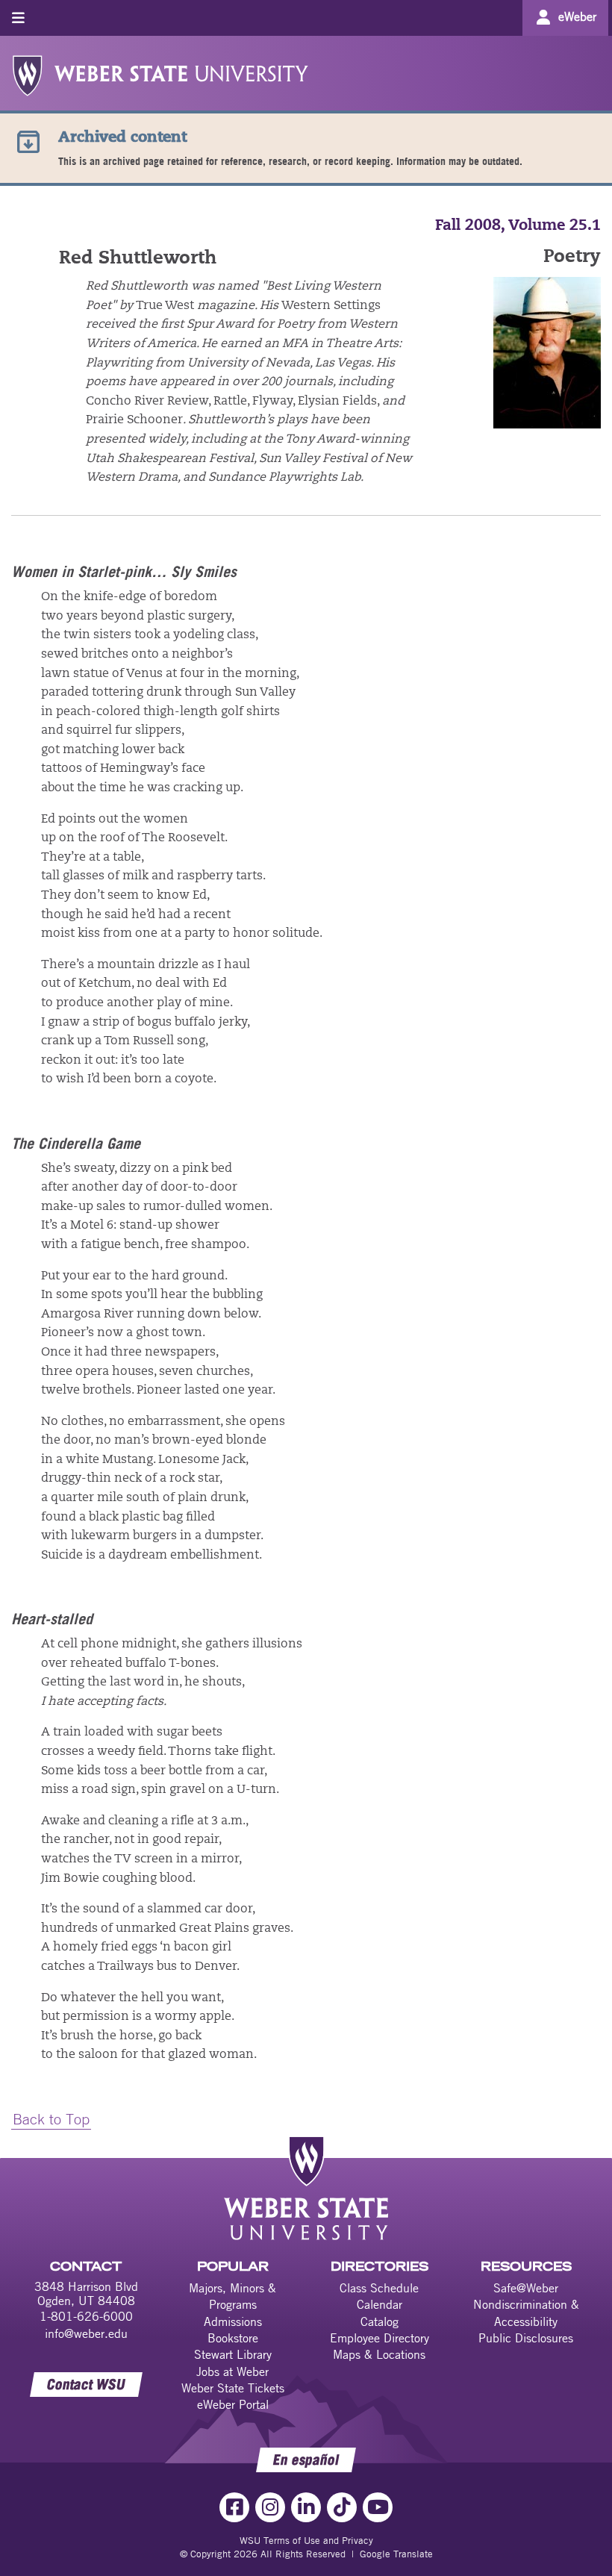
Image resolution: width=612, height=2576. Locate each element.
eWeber (577, 16)
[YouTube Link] (378, 2507)
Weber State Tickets (233, 2388)
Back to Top (51, 2119)
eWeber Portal (233, 2404)
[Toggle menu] (18, 18)
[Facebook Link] (234, 2507)
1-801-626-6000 (86, 2316)
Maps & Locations (379, 2354)
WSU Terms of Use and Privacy (306, 2540)
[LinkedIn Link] (306, 2507)
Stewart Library (233, 2354)
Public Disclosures (526, 2338)
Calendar (380, 2304)
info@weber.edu (86, 2333)
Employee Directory (380, 2338)
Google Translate (396, 2554)
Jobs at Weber (232, 2371)
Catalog (380, 2321)
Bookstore (233, 2338)
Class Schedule (379, 2288)
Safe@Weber (526, 2288)
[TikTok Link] (342, 2507)
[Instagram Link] (270, 2507)
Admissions (233, 2321)
